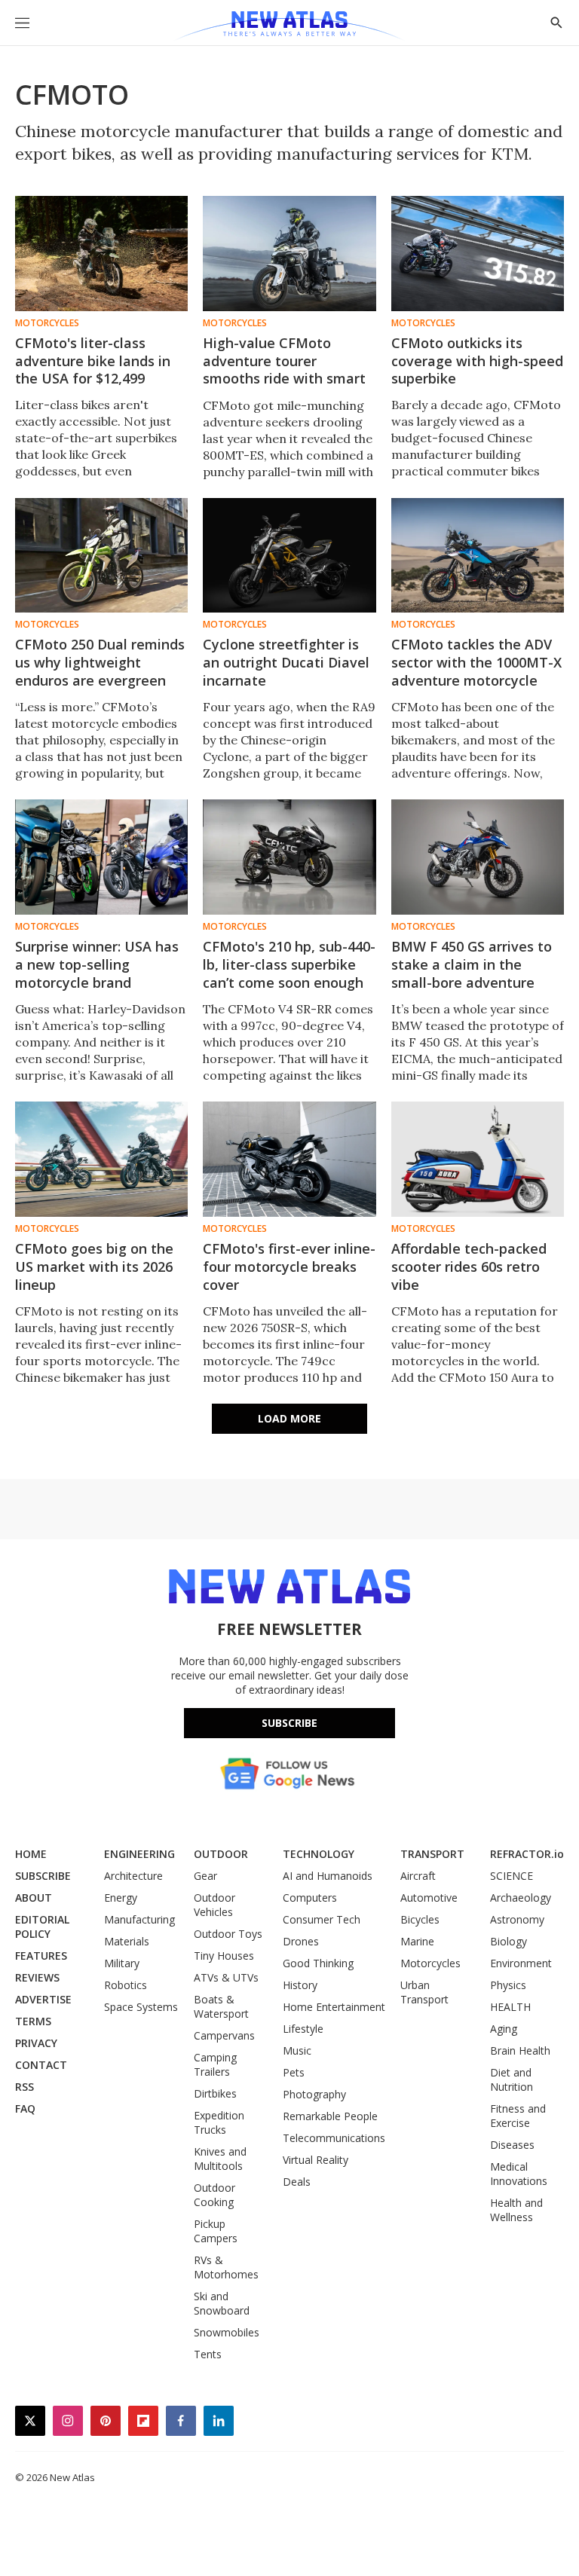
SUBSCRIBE (43, 1876)
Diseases (512, 2145)
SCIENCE (512, 1876)
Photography (314, 2094)
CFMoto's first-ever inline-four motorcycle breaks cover (289, 1267)
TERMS (33, 2021)
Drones (301, 1941)
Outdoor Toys (228, 1934)
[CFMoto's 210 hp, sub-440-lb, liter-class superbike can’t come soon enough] (289, 857)
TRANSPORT (432, 1854)
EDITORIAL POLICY (42, 1927)
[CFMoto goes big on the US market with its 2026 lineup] (101, 1159)
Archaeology (521, 1898)
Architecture (133, 1876)
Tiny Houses (224, 1956)
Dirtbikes (215, 2093)
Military (122, 1963)
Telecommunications (334, 2138)
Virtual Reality (316, 2160)
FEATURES (41, 1956)
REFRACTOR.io (527, 1854)
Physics (508, 1985)
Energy (121, 1898)
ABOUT (34, 1898)
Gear (205, 1876)
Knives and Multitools (220, 2159)
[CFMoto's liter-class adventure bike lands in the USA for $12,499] (101, 254)
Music (297, 2050)
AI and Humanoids (328, 1876)
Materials (127, 1941)
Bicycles (420, 1919)
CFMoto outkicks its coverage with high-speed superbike (477, 361)
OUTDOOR (221, 1854)
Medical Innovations (519, 2174)
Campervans (224, 2035)
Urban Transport (424, 1992)
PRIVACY (36, 2043)
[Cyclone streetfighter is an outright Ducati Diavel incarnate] (289, 556)
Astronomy (517, 1919)
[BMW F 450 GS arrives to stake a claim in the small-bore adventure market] (478, 857)
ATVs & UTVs (226, 1977)
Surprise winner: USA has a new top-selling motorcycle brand (97, 964)
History (300, 1985)
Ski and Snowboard (222, 2303)
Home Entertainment (334, 2007)
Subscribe (289, 1723)
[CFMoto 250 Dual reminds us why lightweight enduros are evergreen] (101, 556)
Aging (504, 2029)
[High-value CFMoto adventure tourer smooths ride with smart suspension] (289, 254)
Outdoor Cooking (214, 2195)
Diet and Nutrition (512, 2079)
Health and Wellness (516, 2210)
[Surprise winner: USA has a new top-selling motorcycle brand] (101, 857)
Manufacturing (139, 1919)
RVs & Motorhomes (226, 2267)
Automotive (429, 1898)
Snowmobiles (227, 2332)
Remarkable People (330, 2116)
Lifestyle (303, 2029)
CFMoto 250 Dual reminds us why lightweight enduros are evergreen (100, 662)
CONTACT (41, 2065)
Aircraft (418, 1876)
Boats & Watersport (221, 2006)
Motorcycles (47, 323)
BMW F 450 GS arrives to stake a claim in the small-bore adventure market (472, 973)
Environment (521, 1963)
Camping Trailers (215, 2064)
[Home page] (289, 26)
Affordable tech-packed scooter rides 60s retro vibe (469, 1267)
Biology (509, 1941)
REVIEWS (37, 1977)
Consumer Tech (322, 1919)
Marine (417, 1941)
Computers (310, 1898)
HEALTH (510, 2007)
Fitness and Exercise (518, 2116)
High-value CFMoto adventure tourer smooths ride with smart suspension (284, 370)
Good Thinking (318, 1963)
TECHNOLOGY (319, 1854)
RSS (25, 2087)
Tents (208, 2354)
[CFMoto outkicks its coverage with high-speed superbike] (478, 254)
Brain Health (520, 2050)
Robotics (126, 1985)
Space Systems (141, 2007)
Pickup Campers (216, 2231)
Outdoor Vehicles (214, 1905)
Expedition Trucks (219, 2122)
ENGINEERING (139, 1854)
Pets (294, 2072)
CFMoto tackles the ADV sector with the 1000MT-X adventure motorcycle (476, 662)
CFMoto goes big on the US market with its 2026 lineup (94, 1267)
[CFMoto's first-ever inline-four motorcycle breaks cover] (289, 1159)
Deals (297, 2182)
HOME (31, 1854)
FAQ (25, 2108)
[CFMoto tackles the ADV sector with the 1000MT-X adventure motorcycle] (478, 556)
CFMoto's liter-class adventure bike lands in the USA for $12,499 (93, 361)
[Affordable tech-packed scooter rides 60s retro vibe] (478, 1159)
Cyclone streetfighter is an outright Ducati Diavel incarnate (286, 662)
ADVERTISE (43, 1999)
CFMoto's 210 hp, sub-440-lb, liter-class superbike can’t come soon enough (289, 964)
